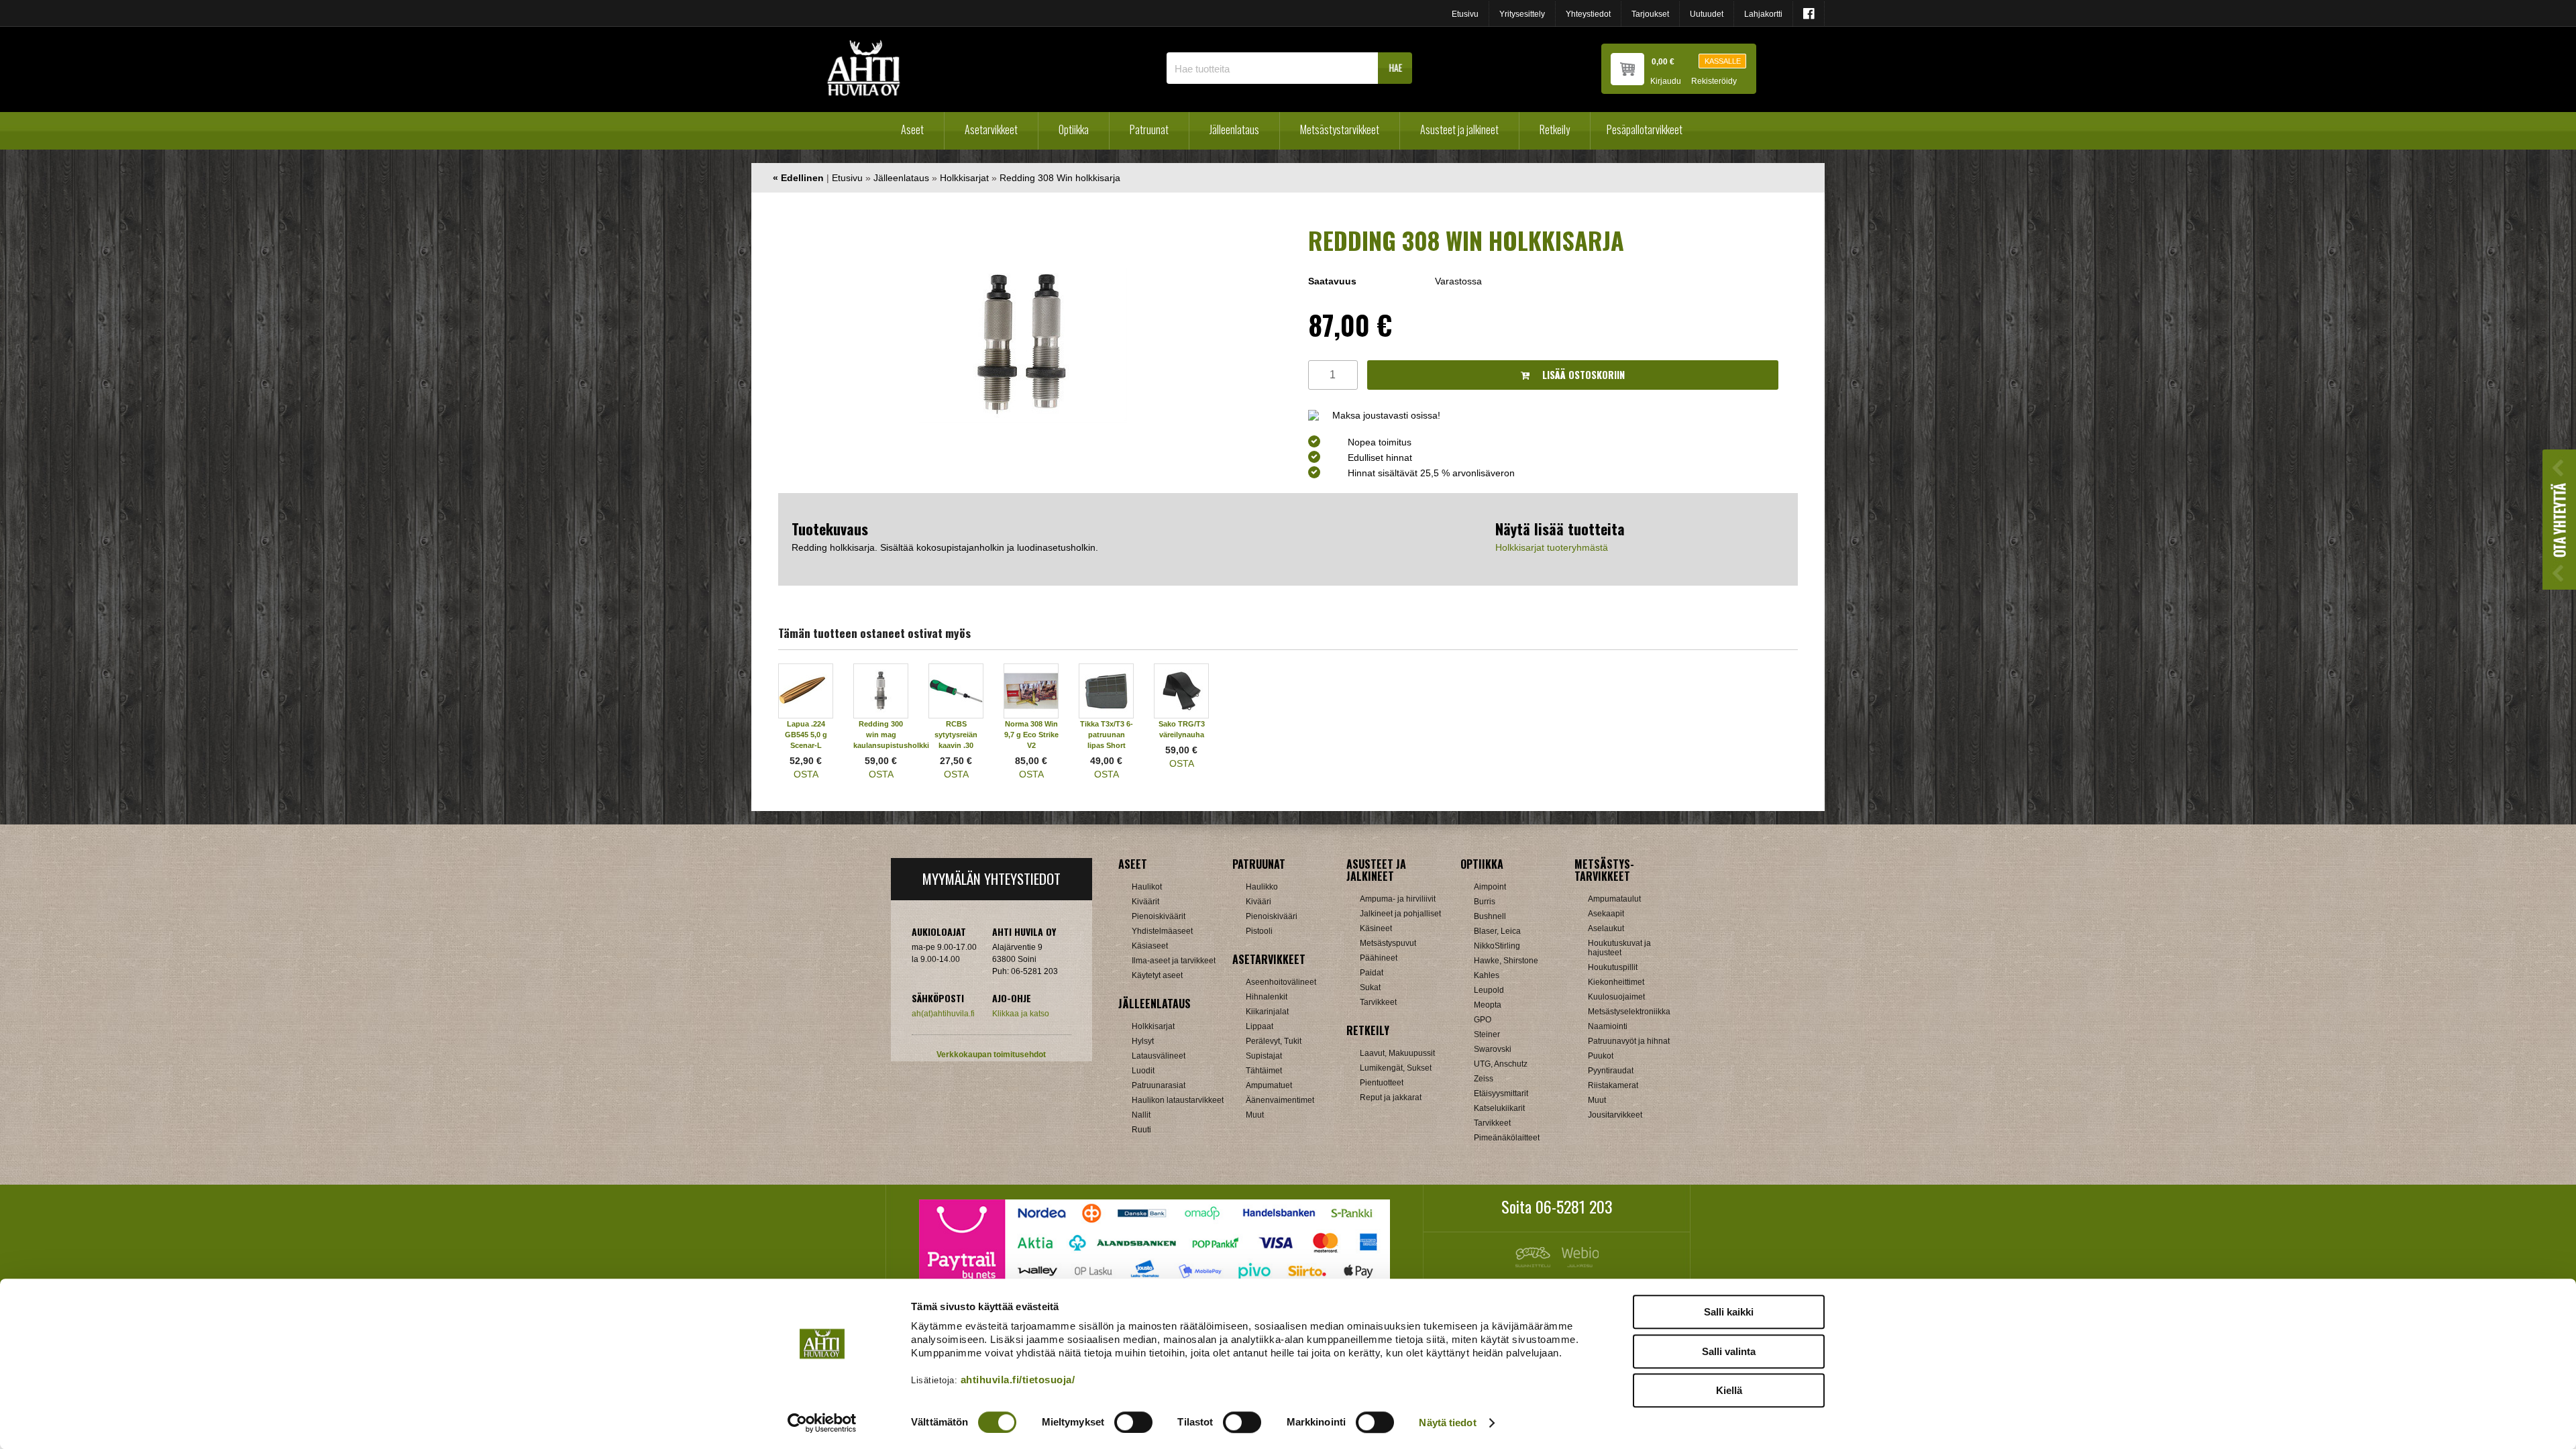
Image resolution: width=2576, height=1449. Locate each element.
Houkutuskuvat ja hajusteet (1619, 948)
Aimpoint (1490, 887)
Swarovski (1493, 1049)
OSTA (806, 774)
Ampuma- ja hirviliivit (1398, 899)
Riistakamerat (1613, 1085)
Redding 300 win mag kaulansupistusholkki (891, 735)
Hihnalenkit (1267, 997)
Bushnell (1490, 916)
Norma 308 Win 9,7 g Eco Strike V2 (1031, 735)
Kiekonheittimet (1616, 982)
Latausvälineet (1159, 1056)
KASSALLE (1723, 61)
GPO (1483, 1020)
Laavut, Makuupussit (1397, 1053)
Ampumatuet (1269, 1085)
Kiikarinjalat (1267, 1012)
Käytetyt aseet (1157, 975)
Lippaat (1259, 1026)
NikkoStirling (1497, 946)
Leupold (1489, 990)
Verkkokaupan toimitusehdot (991, 1055)
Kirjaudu (1666, 82)
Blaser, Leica (1497, 931)
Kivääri (1258, 902)
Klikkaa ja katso (1021, 1014)
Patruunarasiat (1159, 1085)
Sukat (1370, 987)
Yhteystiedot (1588, 14)
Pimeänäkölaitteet (1507, 1138)
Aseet (912, 129)
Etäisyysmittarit (1501, 1093)
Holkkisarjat (964, 178)
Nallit (1141, 1115)
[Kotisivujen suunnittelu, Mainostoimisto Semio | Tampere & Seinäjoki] (1536, 1264)
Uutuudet (1707, 14)
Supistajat (1264, 1056)
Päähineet (1379, 958)
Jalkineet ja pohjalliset (1400, 914)
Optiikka (1074, 129)
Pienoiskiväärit (1159, 916)
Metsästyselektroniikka (1629, 1012)
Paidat (1372, 973)
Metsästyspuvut (1388, 943)
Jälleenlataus (1234, 129)
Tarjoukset (1650, 14)
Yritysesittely (1522, 14)
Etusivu (1465, 14)
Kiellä (1729, 1390)
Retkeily (1555, 129)
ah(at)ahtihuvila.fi (943, 1014)
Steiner (1487, 1034)
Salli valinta (1729, 1351)
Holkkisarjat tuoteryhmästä (1552, 547)
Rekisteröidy (1714, 82)
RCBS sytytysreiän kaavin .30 (956, 735)
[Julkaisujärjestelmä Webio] (1577, 1264)
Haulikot (1147, 887)
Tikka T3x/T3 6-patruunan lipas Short (1107, 735)
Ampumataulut (1614, 899)
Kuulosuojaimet (1616, 997)
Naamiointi (1608, 1026)
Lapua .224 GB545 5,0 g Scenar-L (806, 735)
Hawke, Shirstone (1506, 961)
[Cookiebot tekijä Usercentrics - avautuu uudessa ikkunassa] (822, 1423)
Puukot (1601, 1056)
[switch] (1133, 1422)
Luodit (1143, 1071)
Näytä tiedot (1447, 1423)
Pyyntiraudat (1611, 1071)
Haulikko (1262, 887)
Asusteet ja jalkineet (1459, 129)
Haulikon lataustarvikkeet (1178, 1100)
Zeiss (1484, 1079)
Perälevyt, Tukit (1274, 1041)
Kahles (1487, 975)
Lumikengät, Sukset (1396, 1068)
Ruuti (1141, 1130)
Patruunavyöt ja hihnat (1629, 1041)
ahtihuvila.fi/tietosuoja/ (1018, 1380)
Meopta (1488, 1005)
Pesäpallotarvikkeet (1645, 129)
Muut (1255, 1115)
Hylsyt (1143, 1041)
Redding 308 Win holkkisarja (1060, 178)
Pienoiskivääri (1272, 916)
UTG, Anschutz (1501, 1064)
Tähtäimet (1264, 1071)
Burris (1485, 902)
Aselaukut (1606, 928)
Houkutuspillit (1613, 967)
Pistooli (1259, 931)
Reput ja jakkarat (1391, 1097)
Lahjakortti (1763, 14)
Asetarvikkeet (991, 129)
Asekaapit (1606, 914)
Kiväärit (1145, 902)
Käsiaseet (1150, 946)
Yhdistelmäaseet (1162, 931)
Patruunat (1149, 129)
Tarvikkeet (1378, 1002)
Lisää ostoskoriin (1582, 375)
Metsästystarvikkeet (1340, 129)
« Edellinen (798, 178)
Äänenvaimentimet (1280, 1100)
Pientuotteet (1382, 1083)
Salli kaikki (1729, 1312)
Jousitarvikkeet (1615, 1115)
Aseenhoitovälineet (1281, 982)
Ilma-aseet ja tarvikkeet (1174, 961)
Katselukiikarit (1499, 1108)
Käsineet (1376, 928)
